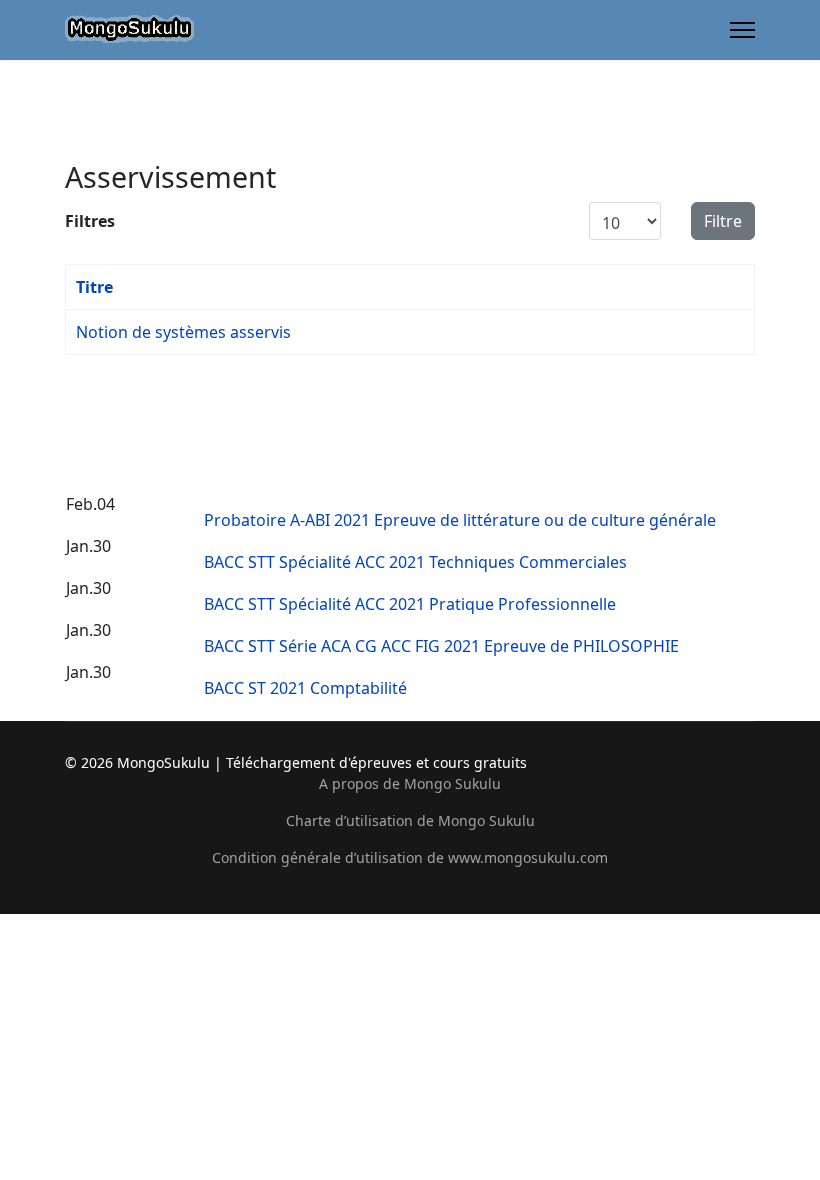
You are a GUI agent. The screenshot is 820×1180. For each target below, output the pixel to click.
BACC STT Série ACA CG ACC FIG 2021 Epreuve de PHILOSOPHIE (441, 646)
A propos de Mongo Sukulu (410, 783)
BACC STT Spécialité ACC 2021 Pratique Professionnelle (410, 604)
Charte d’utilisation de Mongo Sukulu (410, 820)
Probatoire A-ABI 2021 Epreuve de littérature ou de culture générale (460, 520)
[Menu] (742, 30)
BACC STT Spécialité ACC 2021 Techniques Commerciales (415, 562)
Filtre (723, 221)
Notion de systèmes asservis (183, 332)
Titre (94, 287)
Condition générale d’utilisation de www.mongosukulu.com (410, 857)
